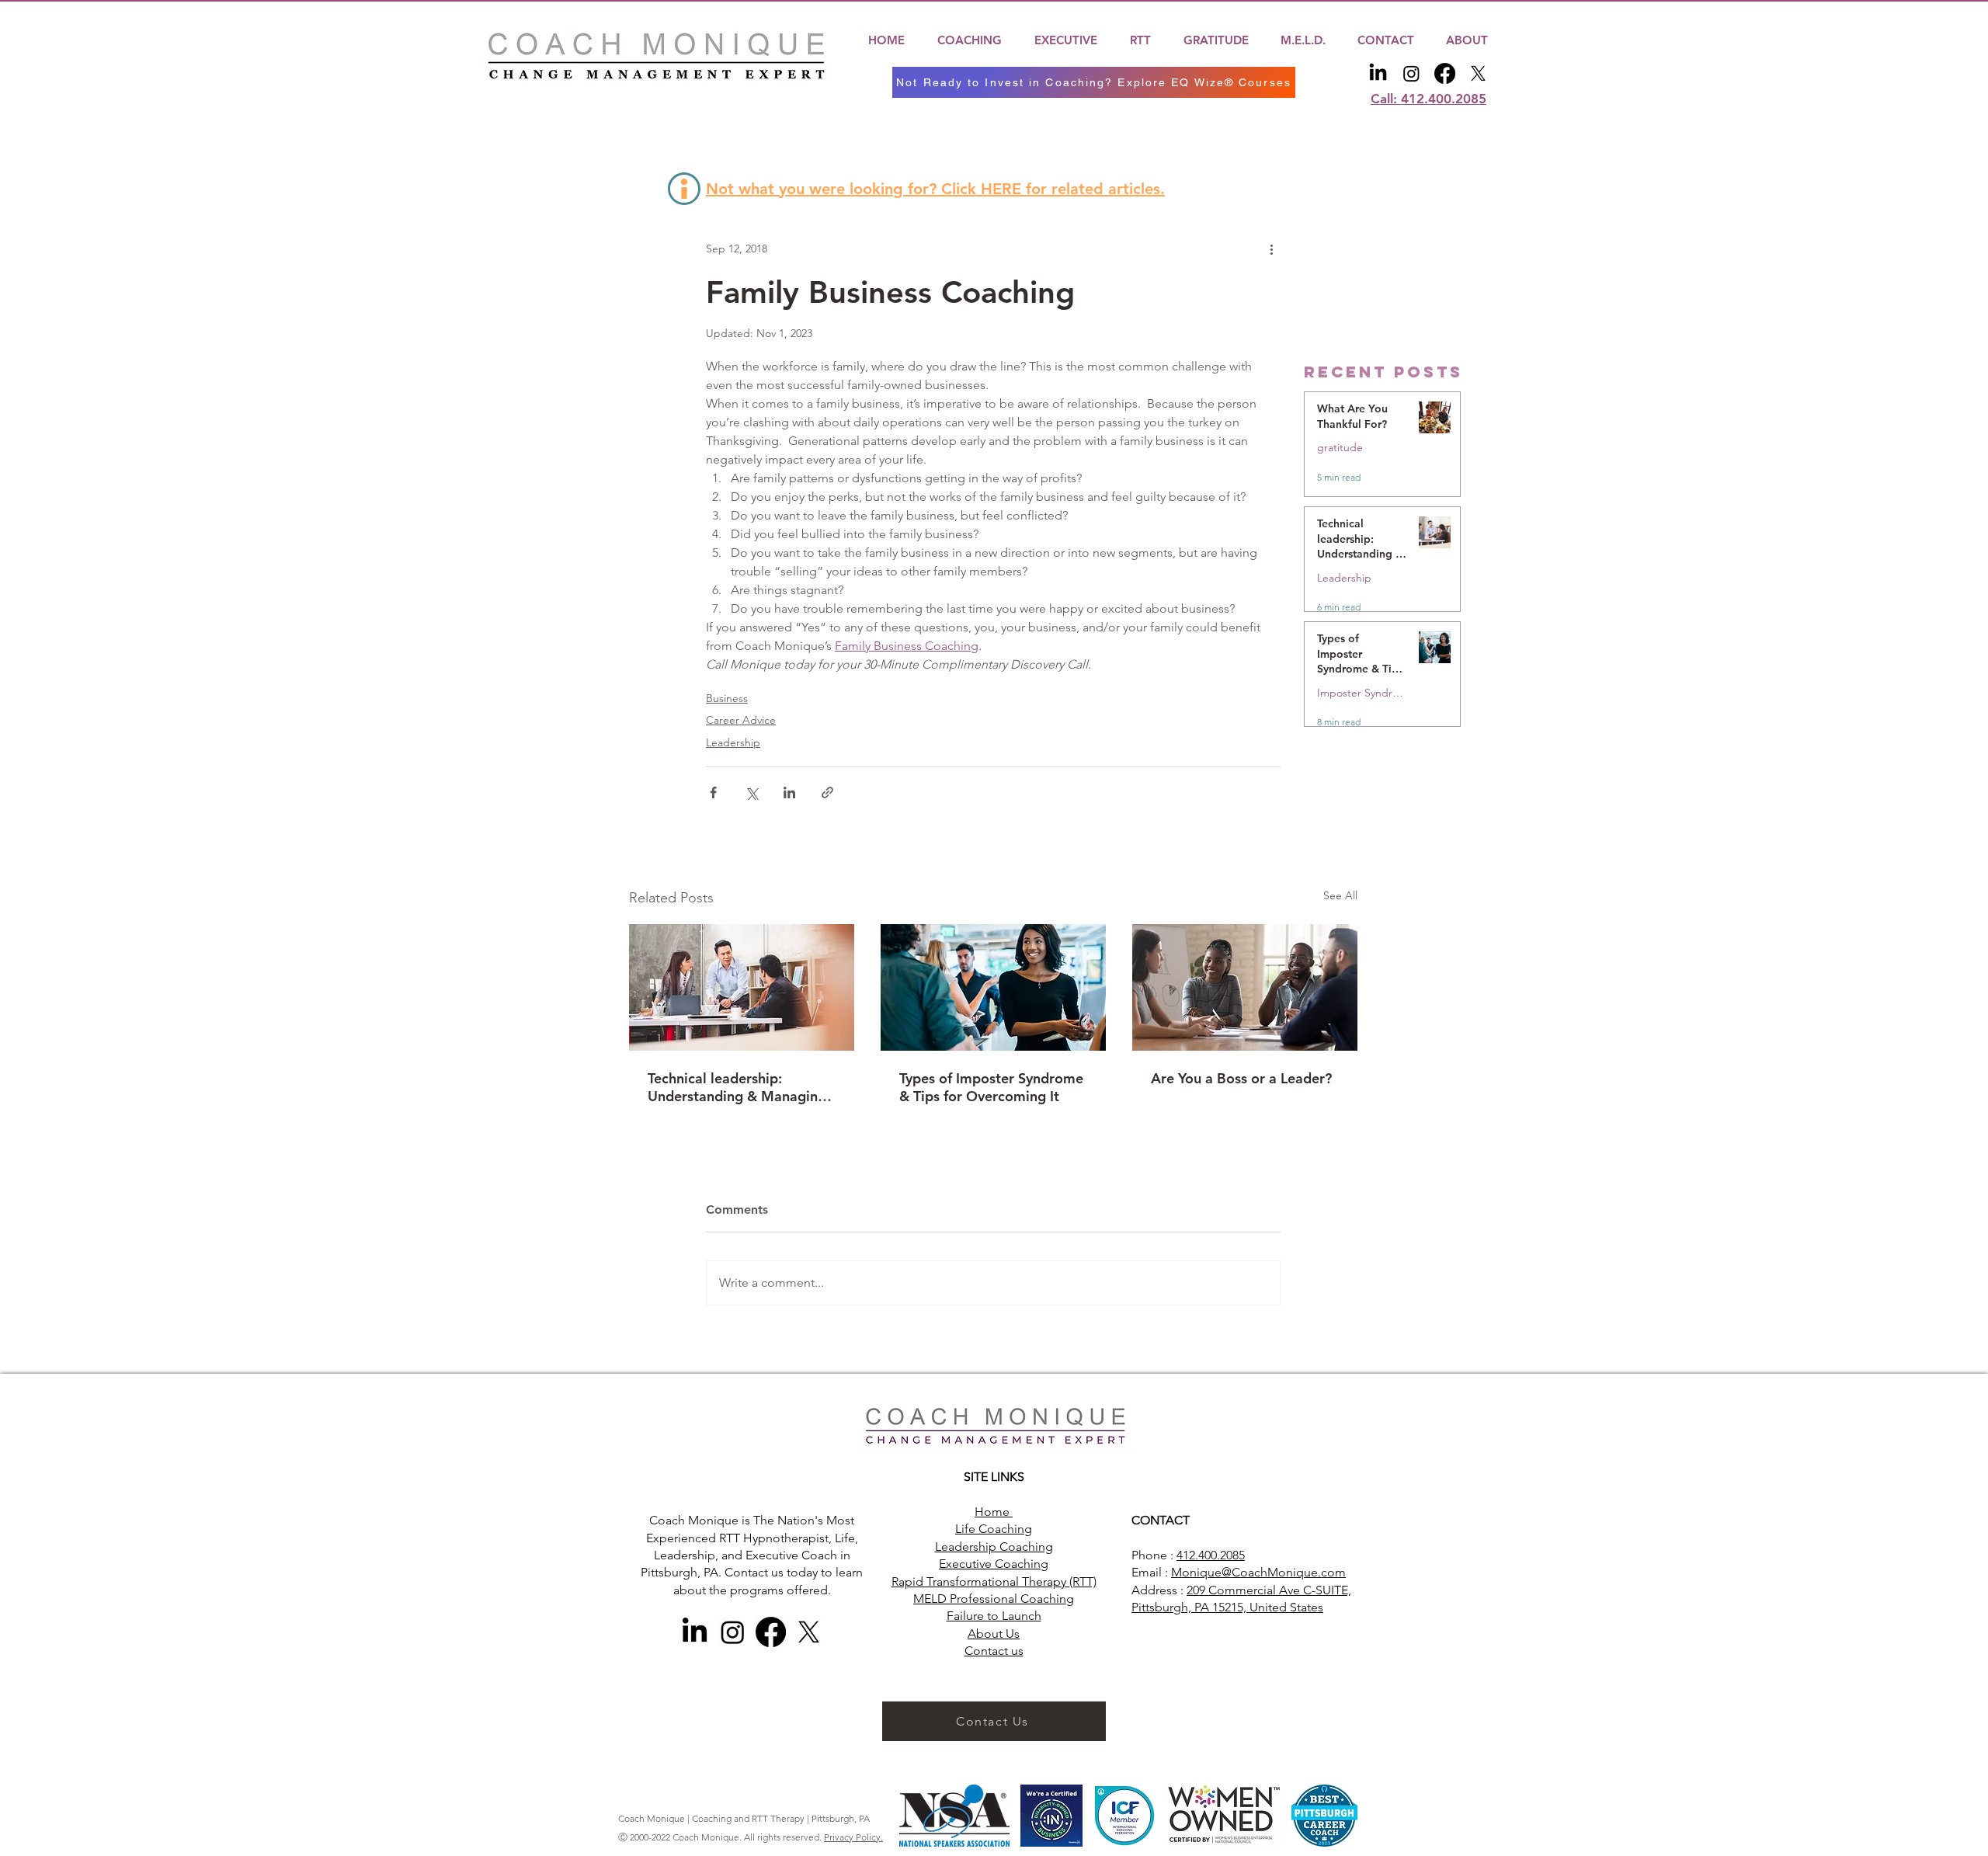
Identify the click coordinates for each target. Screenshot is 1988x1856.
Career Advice (741, 720)
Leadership (733, 742)
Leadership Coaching (994, 1547)
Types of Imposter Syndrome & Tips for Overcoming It (991, 1087)
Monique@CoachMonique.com (1258, 1572)
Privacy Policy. (853, 1837)
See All (1340, 895)
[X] (1478, 73)
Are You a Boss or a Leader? (1241, 1078)
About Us (994, 1634)
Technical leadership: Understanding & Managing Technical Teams (737, 1087)
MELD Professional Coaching (994, 1599)
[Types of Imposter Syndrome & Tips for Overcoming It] (993, 987)
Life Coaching (994, 1529)
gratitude (1340, 448)
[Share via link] (827, 792)
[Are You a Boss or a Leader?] (1245, 987)
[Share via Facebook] (713, 792)
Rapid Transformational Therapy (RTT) (994, 1581)
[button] (970, 40)
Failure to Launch (994, 1616)
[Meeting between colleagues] (742, 987)
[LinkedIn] (1378, 73)
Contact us (994, 1651)
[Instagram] (1411, 73)
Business (727, 698)
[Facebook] (1445, 73)
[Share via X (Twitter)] (751, 792)
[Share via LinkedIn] (789, 792)
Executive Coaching (994, 1564)
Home (994, 1512)
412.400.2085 (1211, 1555)
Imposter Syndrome (1362, 693)
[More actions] (1271, 249)
